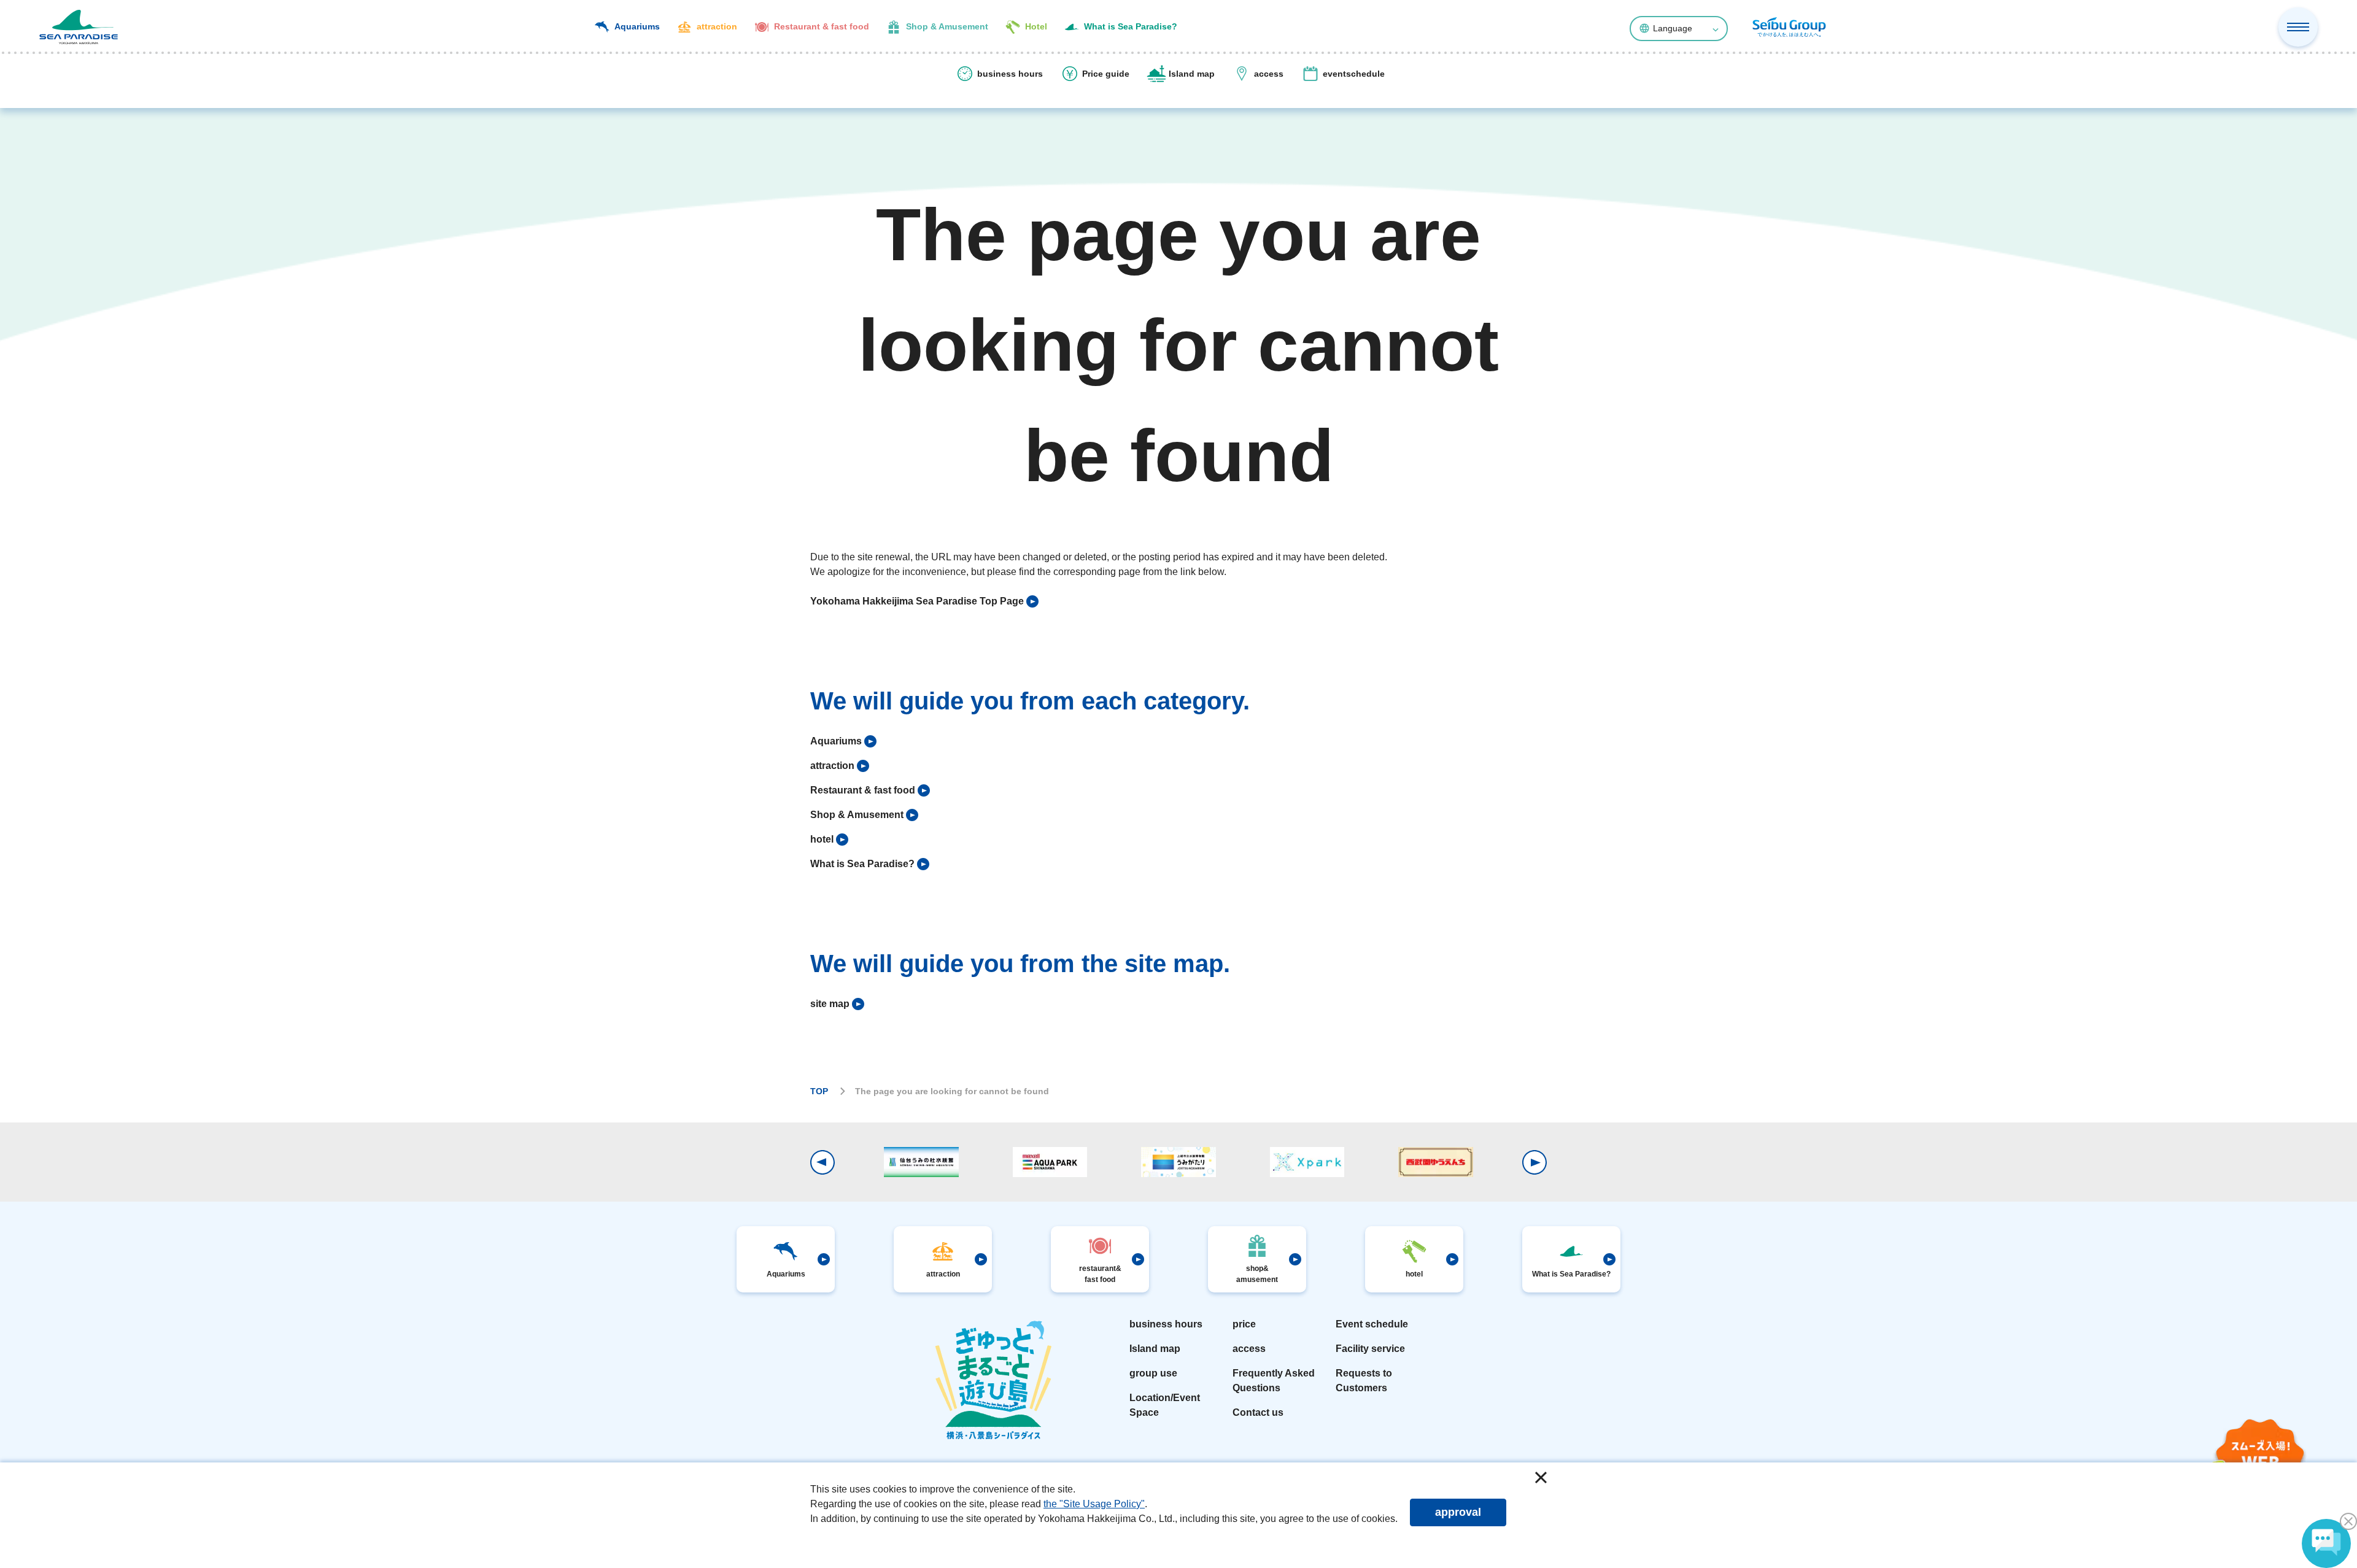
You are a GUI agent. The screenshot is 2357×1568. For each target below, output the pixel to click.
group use (1153, 1373)
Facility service (1370, 1349)
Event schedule (1372, 1324)
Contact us (1258, 1412)
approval (1458, 1512)
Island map (1155, 1349)
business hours (1166, 1324)
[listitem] (924, 601)
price (1244, 1324)
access (1249, 1349)
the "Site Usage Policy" (1094, 1504)
